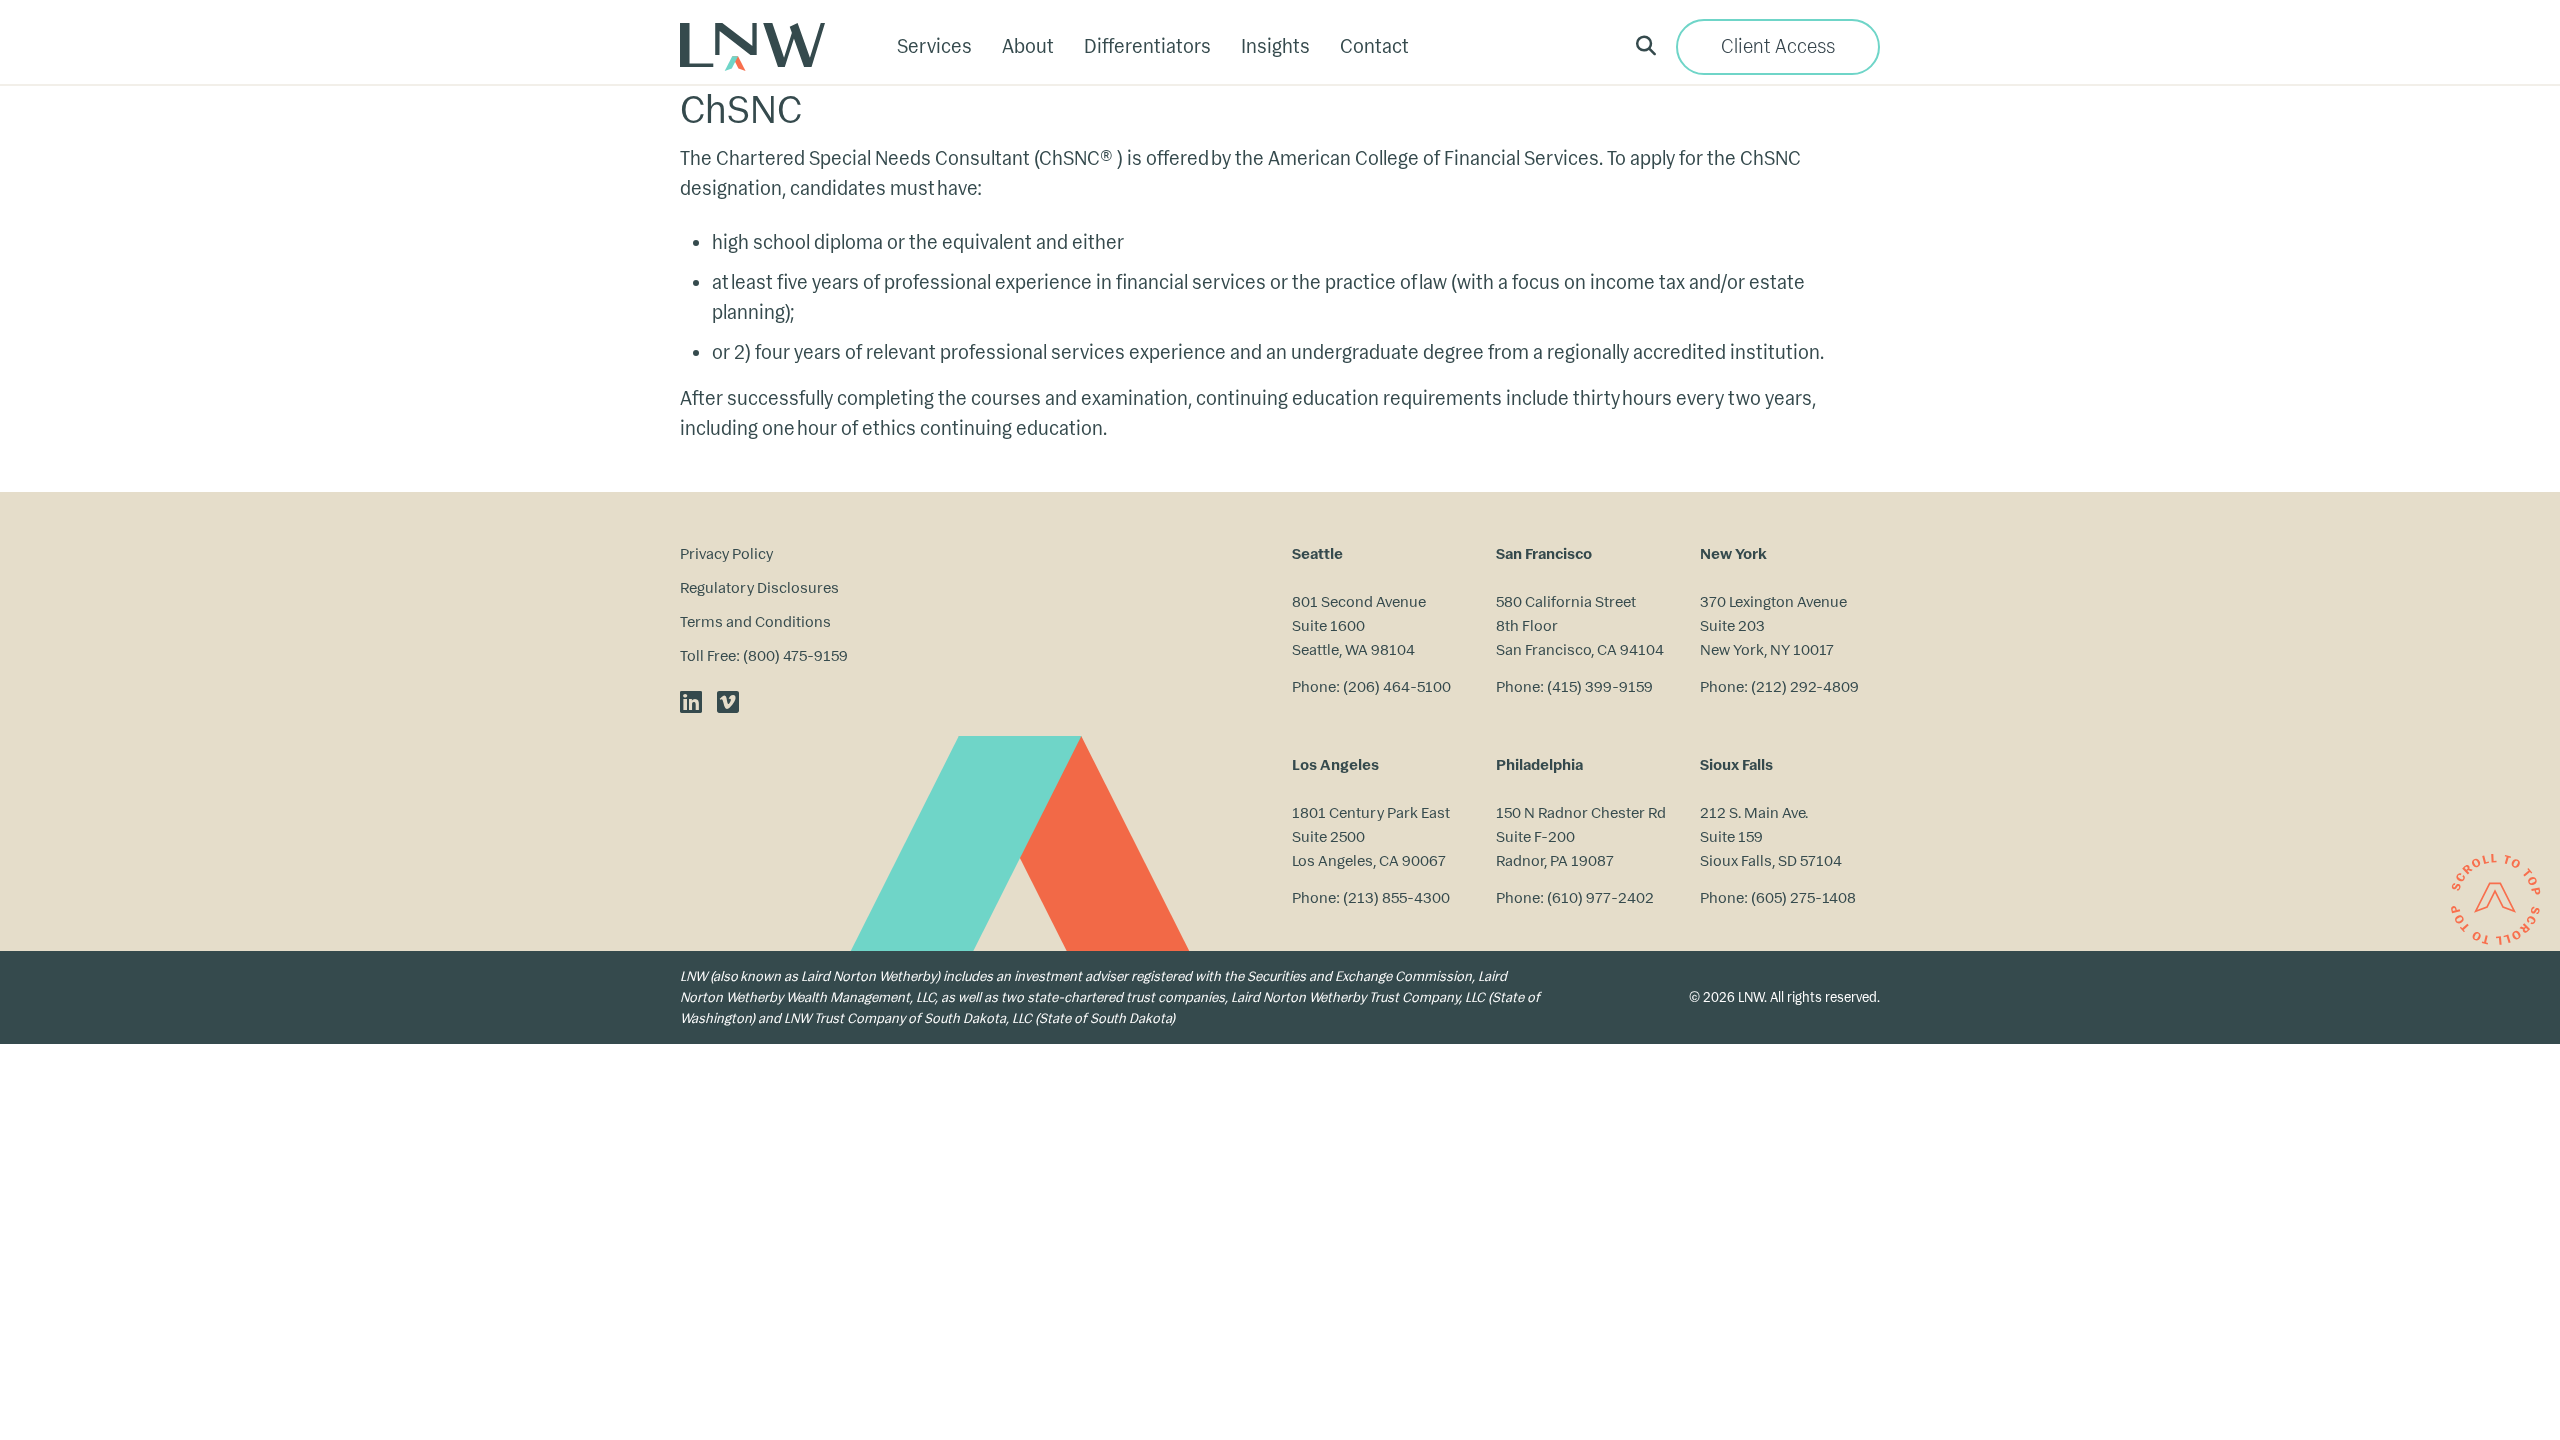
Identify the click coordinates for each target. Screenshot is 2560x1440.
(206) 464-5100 (1397, 686)
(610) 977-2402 (1600, 897)
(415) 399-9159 (1600, 686)
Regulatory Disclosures (759, 587)
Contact (1374, 46)
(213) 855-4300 (1396, 897)
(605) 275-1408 (1803, 897)
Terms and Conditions (755, 621)
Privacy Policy (726, 553)
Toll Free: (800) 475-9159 (764, 655)
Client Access (1778, 46)
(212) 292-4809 (1805, 686)
